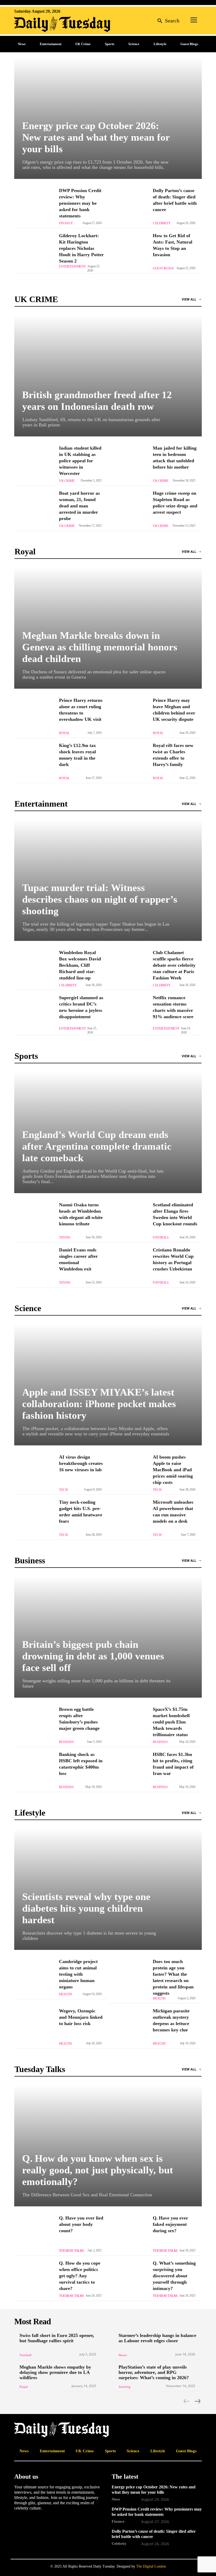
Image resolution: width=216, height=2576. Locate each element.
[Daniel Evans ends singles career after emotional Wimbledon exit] (34, 1265)
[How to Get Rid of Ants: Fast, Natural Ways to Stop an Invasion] (128, 251)
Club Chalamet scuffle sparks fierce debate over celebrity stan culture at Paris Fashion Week (174, 965)
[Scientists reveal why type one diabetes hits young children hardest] (108, 1889)
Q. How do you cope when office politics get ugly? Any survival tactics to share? (80, 2276)
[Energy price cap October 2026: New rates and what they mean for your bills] (108, 118)
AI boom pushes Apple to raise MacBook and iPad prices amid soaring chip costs (173, 1470)
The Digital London (151, 2566)
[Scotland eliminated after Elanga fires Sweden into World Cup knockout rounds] (128, 1220)
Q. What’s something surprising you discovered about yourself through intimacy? (174, 2276)
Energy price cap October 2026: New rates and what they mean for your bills (96, 137)
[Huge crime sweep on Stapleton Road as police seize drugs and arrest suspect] (128, 508)
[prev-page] (187, 2401)
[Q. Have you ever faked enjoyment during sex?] (128, 2233)
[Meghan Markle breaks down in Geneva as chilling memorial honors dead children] (108, 628)
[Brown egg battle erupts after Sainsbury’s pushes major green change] (34, 1724)
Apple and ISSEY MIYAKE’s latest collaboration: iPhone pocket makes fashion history (99, 1404)
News (123, 2355)
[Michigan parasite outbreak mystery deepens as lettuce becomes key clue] (128, 2026)
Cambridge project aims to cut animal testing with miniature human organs (78, 1974)
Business (66, 1742)
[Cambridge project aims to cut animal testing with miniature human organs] (34, 1977)
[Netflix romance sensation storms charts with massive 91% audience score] (128, 1013)
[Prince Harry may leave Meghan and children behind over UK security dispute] (128, 715)
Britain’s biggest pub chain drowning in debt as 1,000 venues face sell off (93, 1656)
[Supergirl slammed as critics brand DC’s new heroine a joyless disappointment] (34, 1013)
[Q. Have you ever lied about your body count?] (34, 2233)
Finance (66, 223)
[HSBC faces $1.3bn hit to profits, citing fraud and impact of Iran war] (128, 1769)
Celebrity (162, 223)
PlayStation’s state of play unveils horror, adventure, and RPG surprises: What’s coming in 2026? (154, 2372)
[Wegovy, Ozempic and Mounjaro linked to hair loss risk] (34, 2026)
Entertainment (72, 266)
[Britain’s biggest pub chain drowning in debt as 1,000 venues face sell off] (108, 1637)
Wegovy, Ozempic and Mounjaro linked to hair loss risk (81, 2017)
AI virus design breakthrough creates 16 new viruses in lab (81, 1463)
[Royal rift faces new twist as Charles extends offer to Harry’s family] (128, 760)
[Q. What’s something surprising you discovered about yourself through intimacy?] (128, 2278)
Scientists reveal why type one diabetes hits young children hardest (86, 1908)
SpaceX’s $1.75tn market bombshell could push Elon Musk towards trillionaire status (171, 1722)
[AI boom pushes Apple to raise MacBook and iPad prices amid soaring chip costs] (128, 1472)
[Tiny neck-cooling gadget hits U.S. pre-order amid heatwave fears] (34, 1517)
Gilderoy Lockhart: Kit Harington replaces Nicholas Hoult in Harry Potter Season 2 (81, 248)
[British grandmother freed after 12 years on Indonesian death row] (108, 376)
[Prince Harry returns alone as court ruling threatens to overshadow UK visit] (34, 715)
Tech (63, 1490)
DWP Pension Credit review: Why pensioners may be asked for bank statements (80, 203)
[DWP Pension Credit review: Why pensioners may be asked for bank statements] (34, 206)
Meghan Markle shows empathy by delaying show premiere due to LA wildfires (55, 2372)
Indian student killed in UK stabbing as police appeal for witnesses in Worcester (80, 461)
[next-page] (197, 2401)
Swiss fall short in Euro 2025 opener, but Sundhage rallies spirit (57, 2338)
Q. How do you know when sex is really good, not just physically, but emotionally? (98, 2170)
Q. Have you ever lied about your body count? (81, 2224)
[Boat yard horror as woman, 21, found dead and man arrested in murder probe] (34, 508)
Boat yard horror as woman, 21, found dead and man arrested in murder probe (79, 506)
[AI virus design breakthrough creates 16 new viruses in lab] (34, 1472)
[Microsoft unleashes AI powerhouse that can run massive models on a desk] (128, 1517)
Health (65, 1994)
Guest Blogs (163, 268)
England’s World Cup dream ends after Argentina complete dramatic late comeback (97, 1146)
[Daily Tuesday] (48, 24)
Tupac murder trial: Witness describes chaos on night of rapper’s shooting (100, 899)
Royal (64, 733)
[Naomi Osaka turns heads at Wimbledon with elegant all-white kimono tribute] (34, 1220)
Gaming (124, 2387)
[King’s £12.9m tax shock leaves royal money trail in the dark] (34, 760)
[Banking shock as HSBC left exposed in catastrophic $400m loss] (34, 1769)
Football (161, 1237)
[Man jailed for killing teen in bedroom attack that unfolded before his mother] (128, 463)
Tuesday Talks (72, 2251)
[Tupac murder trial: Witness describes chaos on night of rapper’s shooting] (108, 880)
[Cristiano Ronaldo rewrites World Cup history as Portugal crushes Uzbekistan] (128, 1265)
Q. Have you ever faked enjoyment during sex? (170, 2224)
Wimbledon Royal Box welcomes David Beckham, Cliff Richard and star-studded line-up (80, 965)
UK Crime (67, 481)
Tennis (65, 1237)
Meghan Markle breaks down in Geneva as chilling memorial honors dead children (100, 647)
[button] (167, 20)
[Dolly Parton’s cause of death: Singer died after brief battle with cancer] (128, 206)
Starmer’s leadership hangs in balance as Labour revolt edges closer (157, 2338)
